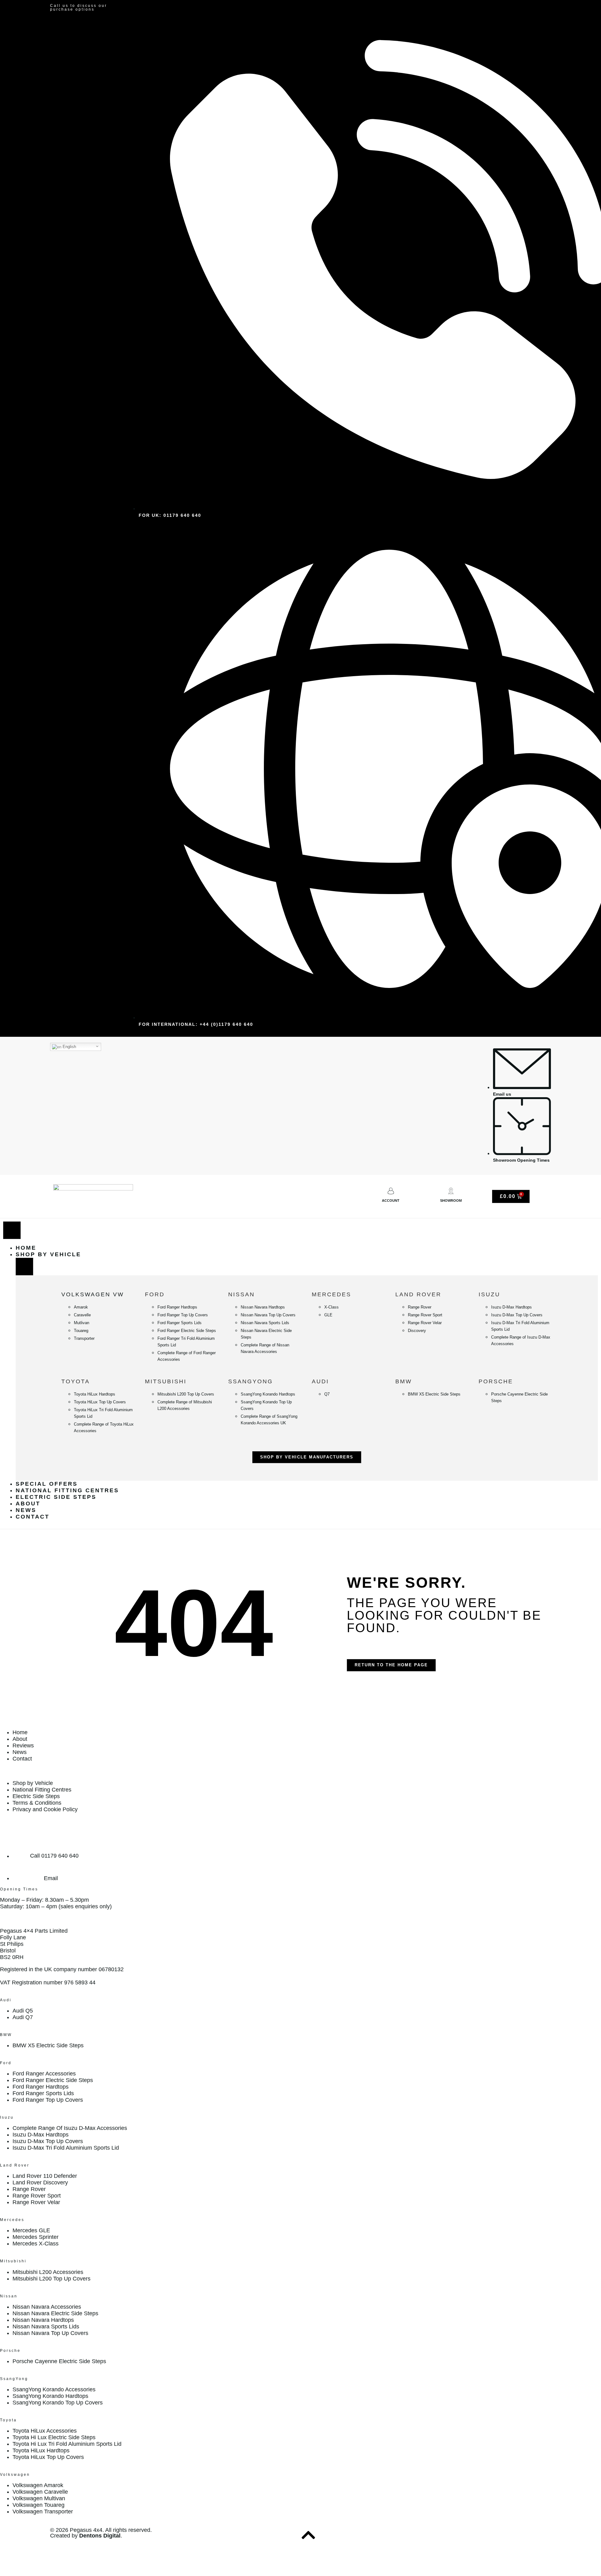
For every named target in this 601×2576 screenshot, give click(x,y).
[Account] (391, 1191)
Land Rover (418, 1294)
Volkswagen (15, 2475)
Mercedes (331, 1294)
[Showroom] (451, 1191)
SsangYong (251, 1381)
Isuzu (489, 1294)
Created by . (86, 2536)
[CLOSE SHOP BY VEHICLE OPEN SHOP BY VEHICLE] (24, 1267)
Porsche (496, 1381)
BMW (404, 1381)
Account (391, 1201)
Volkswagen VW (93, 1294)
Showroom (451, 1201)
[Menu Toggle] (12, 1230)
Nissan (241, 1294)
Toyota (76, 1381)
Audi (320, 1381)
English (69, 1047)
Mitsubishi (166, 1381)
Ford (155, 1294)
